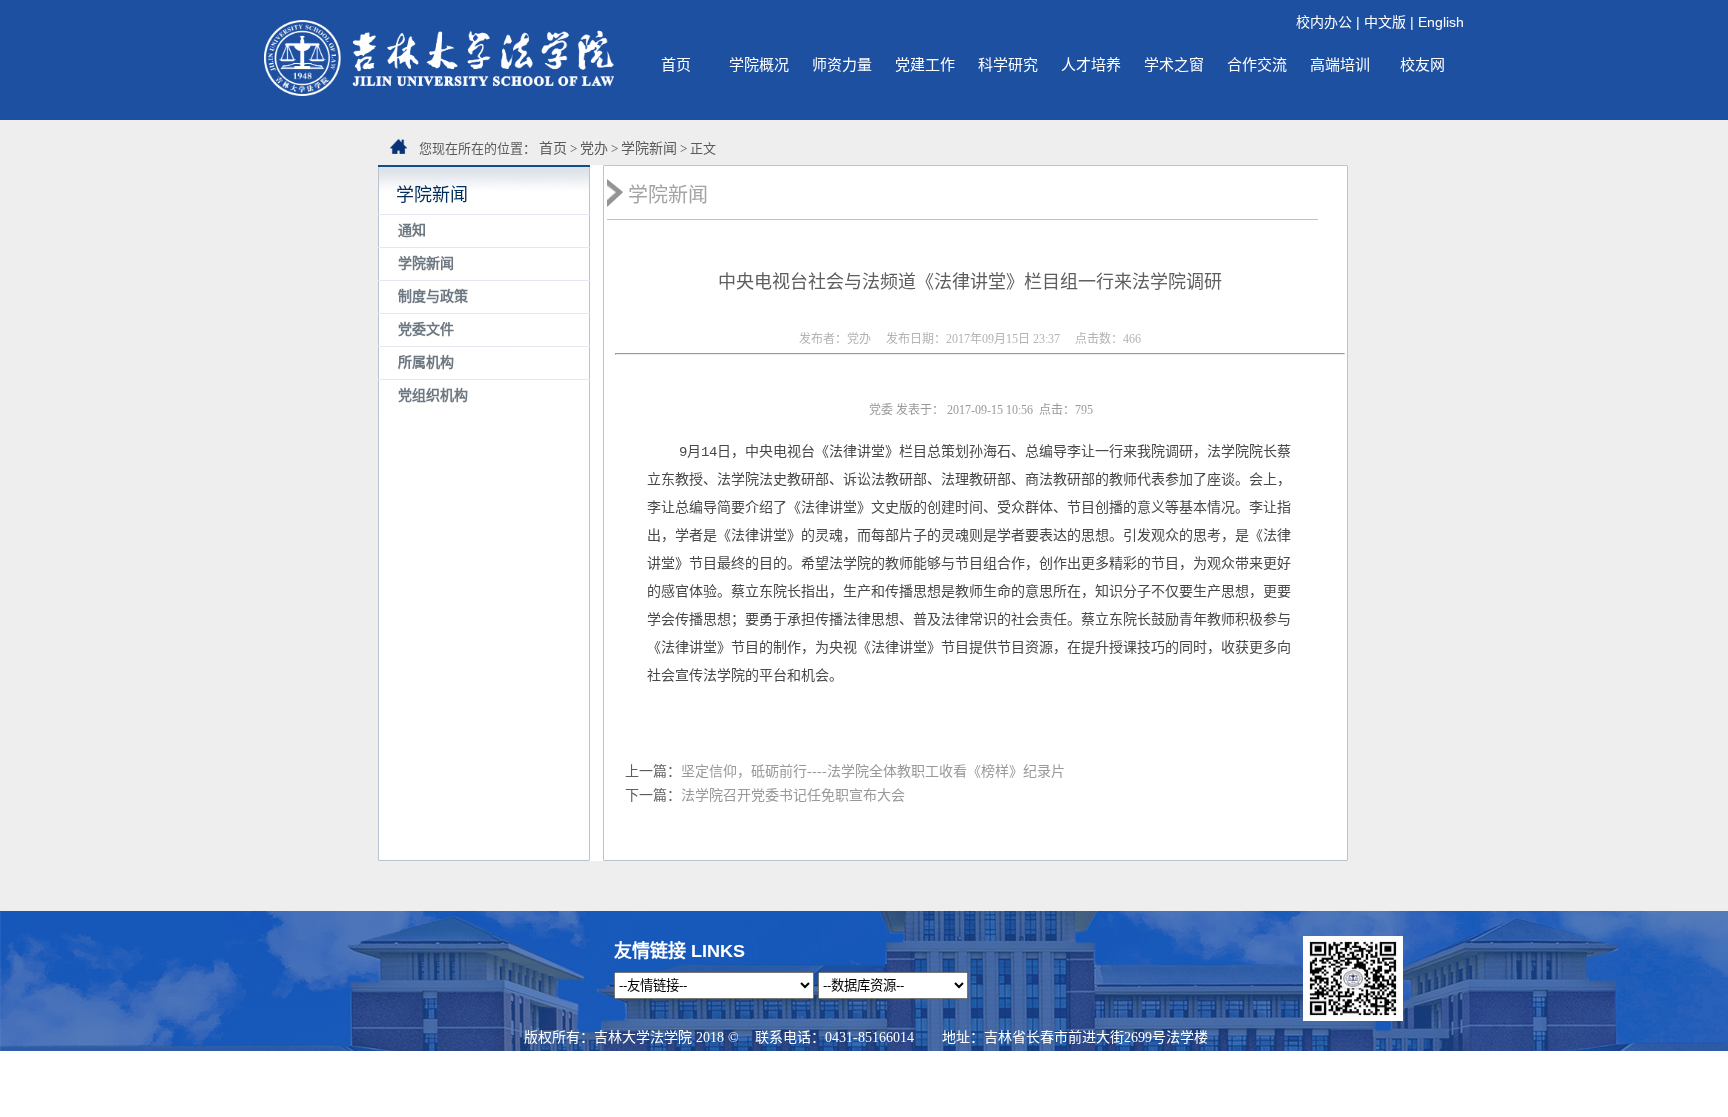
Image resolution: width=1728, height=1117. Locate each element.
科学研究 (1008, 64)
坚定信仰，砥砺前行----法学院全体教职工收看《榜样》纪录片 (873, 771)
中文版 (1385, 22)
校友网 (1422, 64)
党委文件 (426, 329)
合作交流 (1257, 64)
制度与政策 (433, 296)
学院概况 (759, 64)
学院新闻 (649, 148)
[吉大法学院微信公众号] (1353, 1016)
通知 (412, 230)
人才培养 (1091, 64)
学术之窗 (1174, 64)
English (1441, 22)
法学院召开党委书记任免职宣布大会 (793, 795)
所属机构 (426, 362)
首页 (676, 64)
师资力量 (842, 64)
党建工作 (925, 64)
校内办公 (1324, 22)
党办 (594, 148)
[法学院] (439, 91)
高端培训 (1340, 64)
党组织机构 (433, 395)
